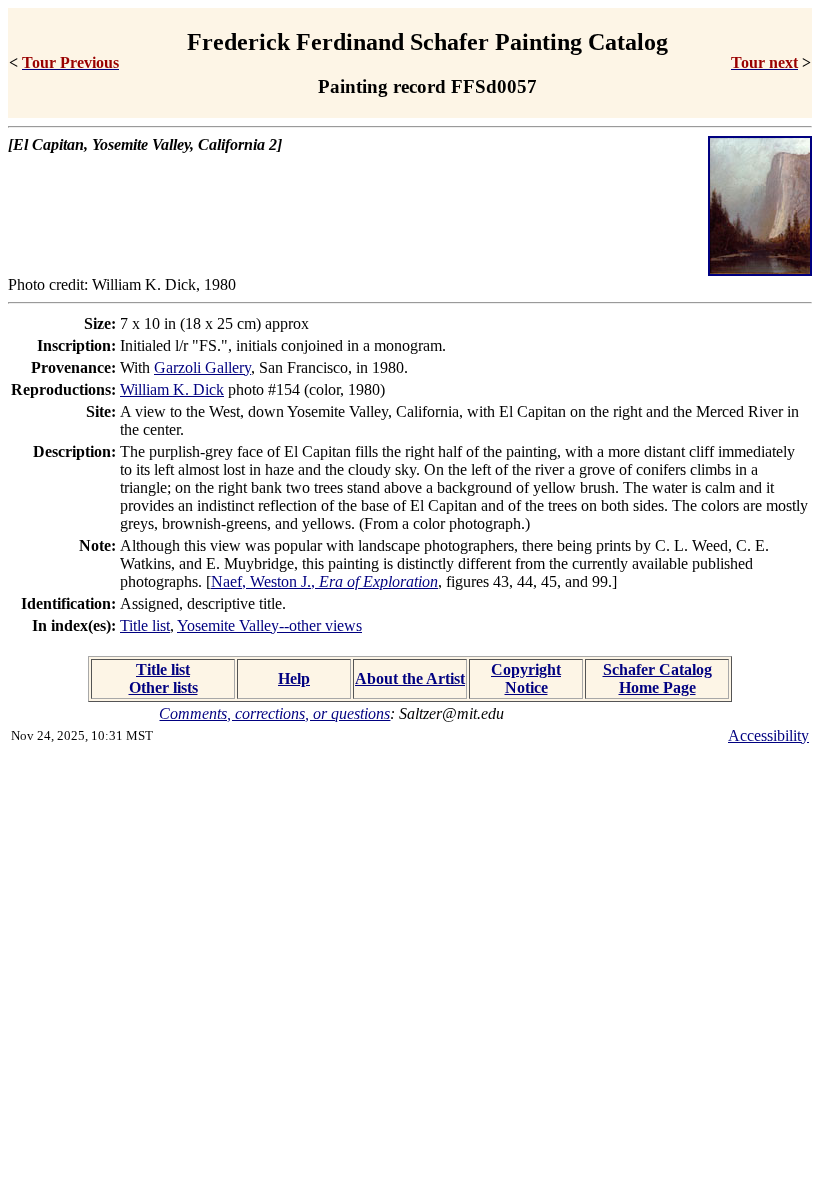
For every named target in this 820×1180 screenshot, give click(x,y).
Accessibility (768, 735)
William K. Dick (172, 389)
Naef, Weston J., (324, 581)
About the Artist (410, 678)
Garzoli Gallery (202, 367)
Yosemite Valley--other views (269, 625)
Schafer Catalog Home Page (657, 678)
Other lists (163, 687)
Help (294, 678)
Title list (145, 625)
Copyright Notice (526, 678)
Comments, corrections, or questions (274, 713)
